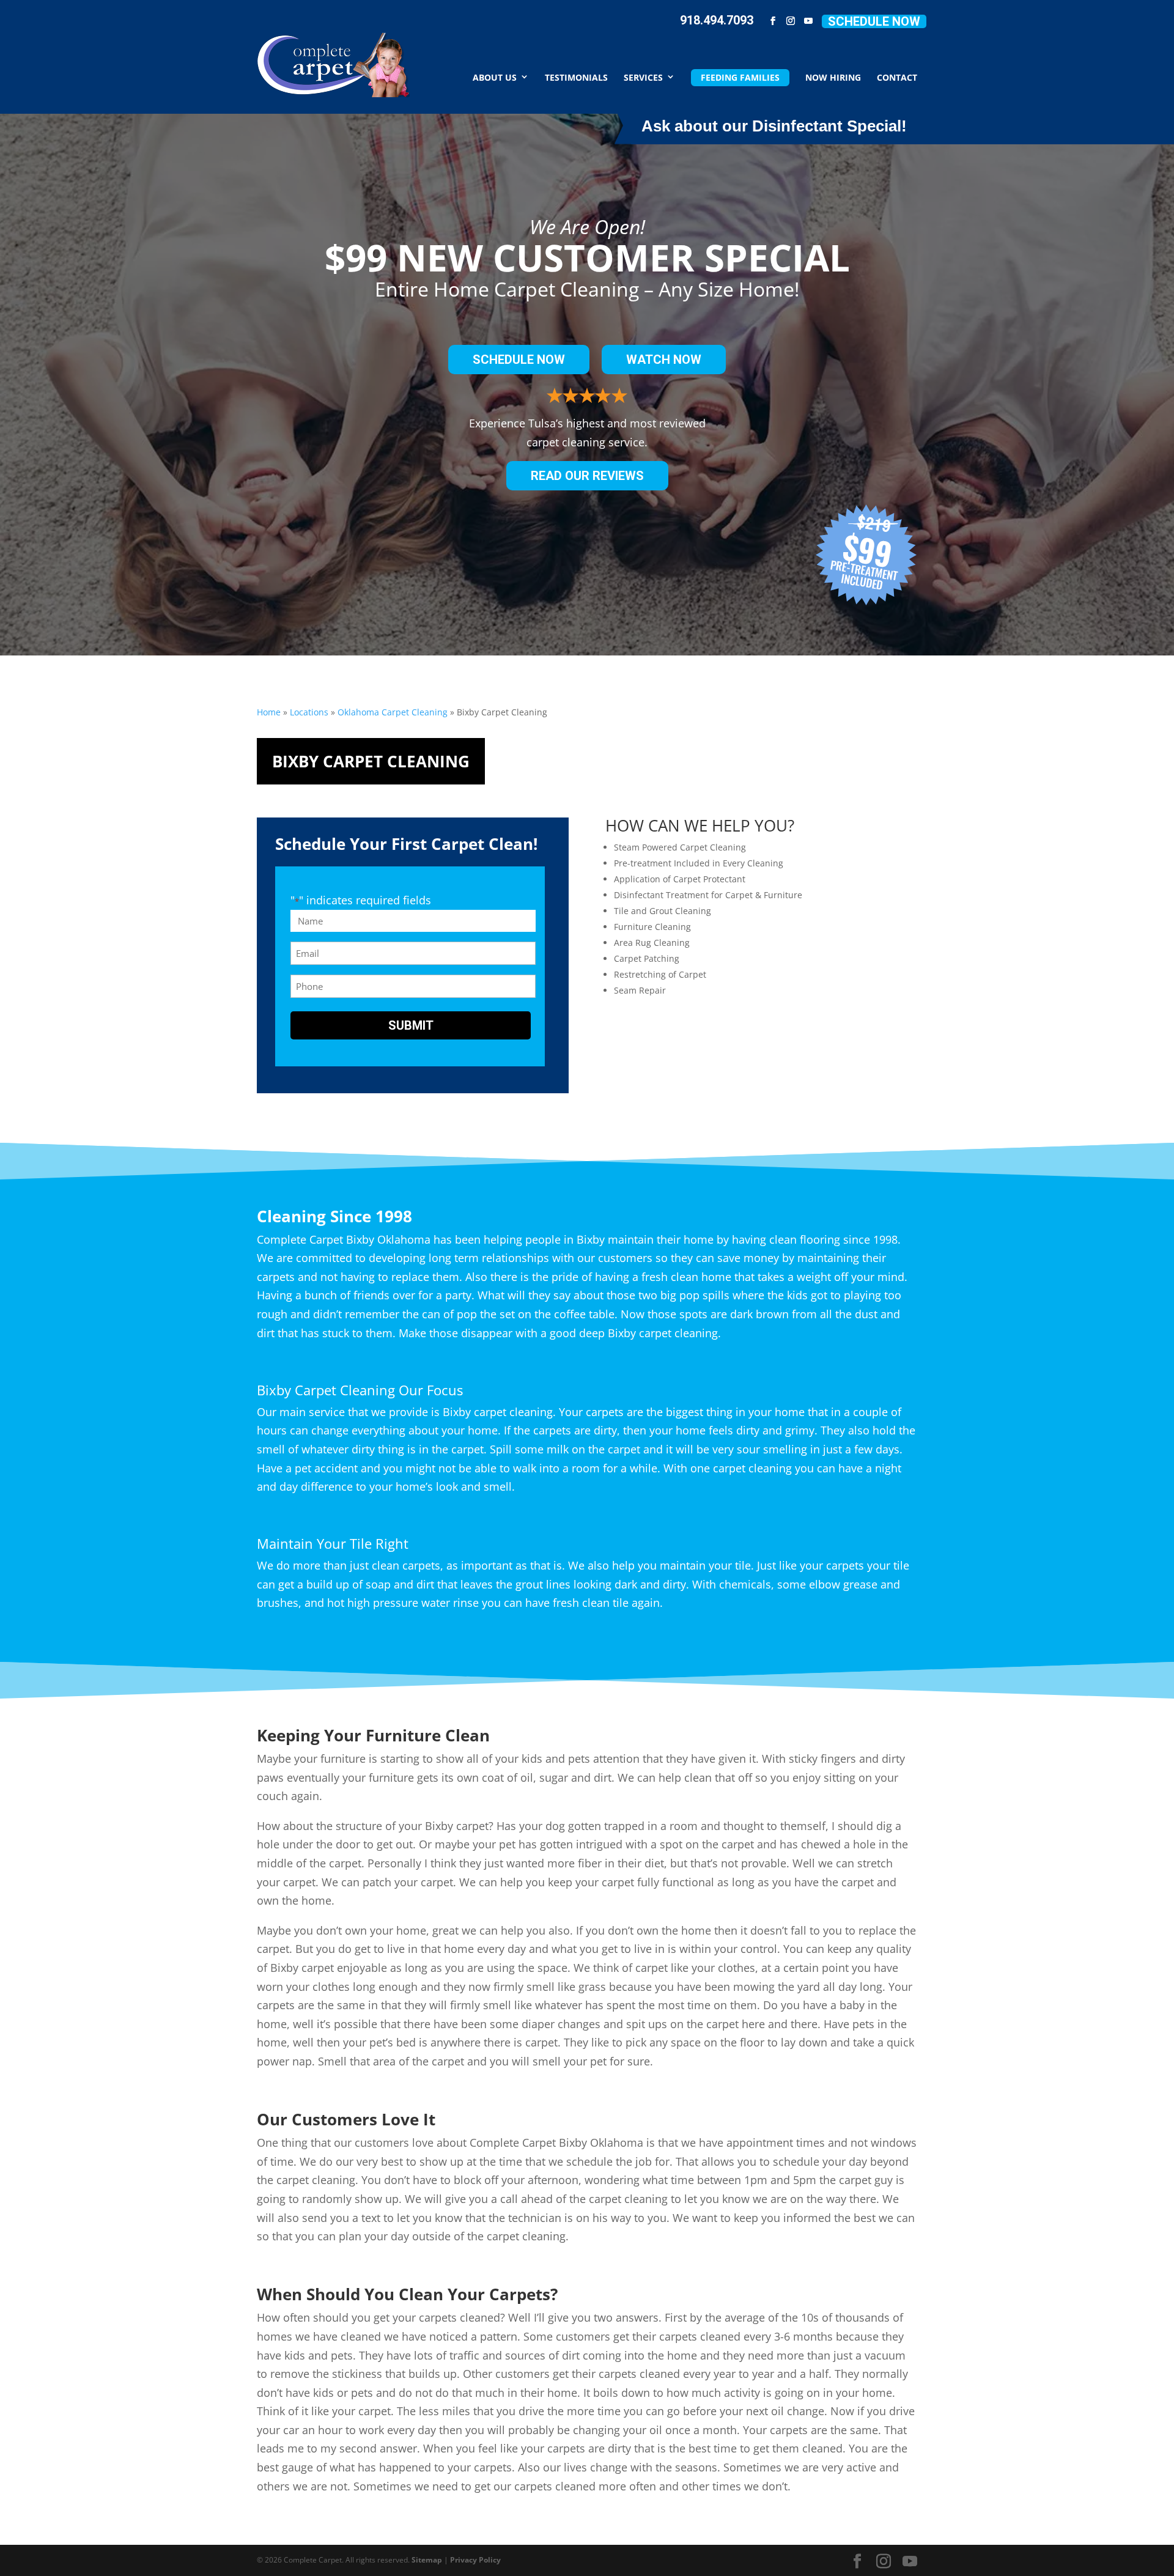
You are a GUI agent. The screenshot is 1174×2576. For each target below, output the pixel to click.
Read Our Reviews (587, 476)
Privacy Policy (475, 2560)
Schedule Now (874, 21)
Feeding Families (740, 77)
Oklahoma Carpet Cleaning (393, 712)
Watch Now (664, 360)
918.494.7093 (717, 20)
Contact (897, 77)
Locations (309, 712)
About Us (495, 77)
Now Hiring (833, 77)
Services (643, 77)
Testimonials (576, 77)
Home (269, 712)
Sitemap (427, 2560)
